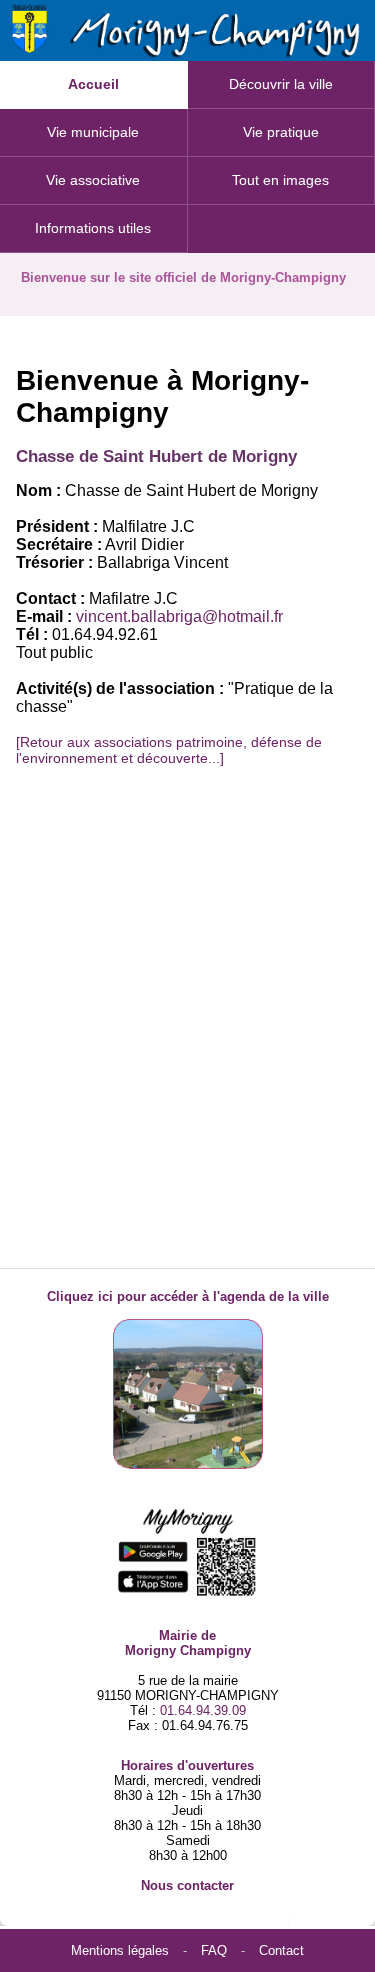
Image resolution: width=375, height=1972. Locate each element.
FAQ (214, 1950)
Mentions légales (120, 1950)
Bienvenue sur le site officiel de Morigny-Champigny (183, 277)
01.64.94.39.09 (203, 1710)
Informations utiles (93, 228)
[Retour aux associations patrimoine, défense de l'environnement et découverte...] (169, 750)
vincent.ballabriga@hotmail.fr (179, 616)
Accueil (93, 84)
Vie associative (93, 180)
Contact (281, 1950)
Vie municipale (93, 132)
